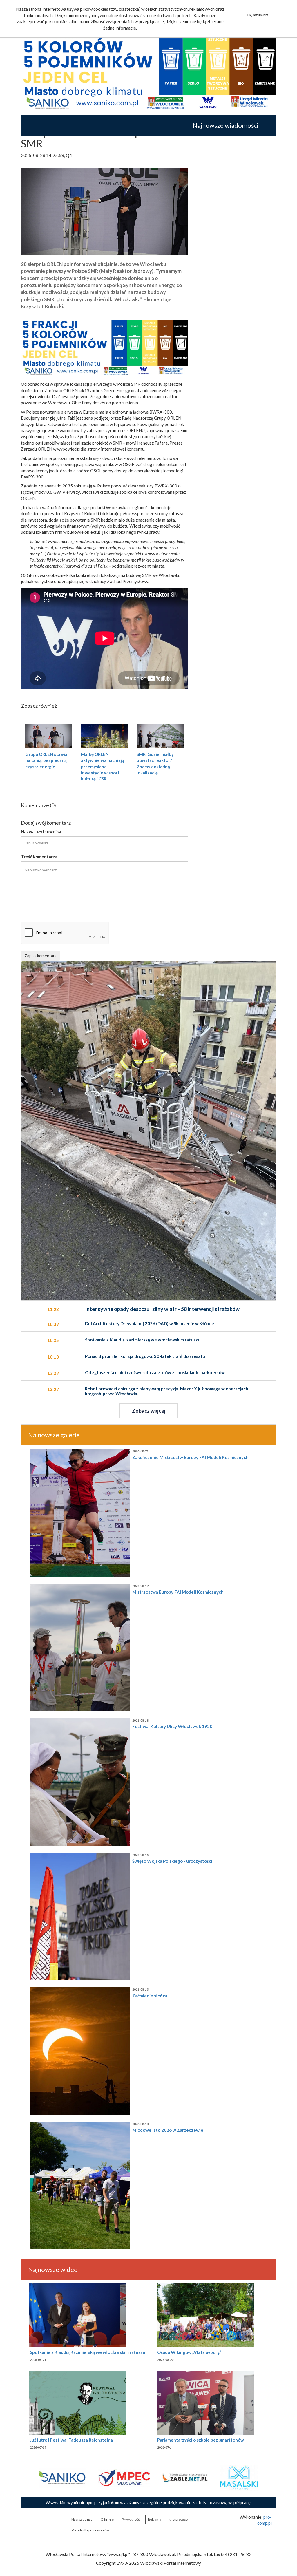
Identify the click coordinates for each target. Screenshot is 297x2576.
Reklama (155, 2519)
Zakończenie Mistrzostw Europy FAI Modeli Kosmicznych (190, 1457)
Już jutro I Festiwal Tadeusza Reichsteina (71, 2440)
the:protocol (179, 2519)
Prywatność (131, 2519)
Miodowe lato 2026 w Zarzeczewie (168, 2130)
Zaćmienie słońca (150, 1996)
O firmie (107, 2519)
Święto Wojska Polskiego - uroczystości (172, 1861)
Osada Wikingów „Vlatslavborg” (189, 2352)
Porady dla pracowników (90, 2530)
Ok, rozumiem (258, 15)
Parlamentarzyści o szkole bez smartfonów (201, 2440)
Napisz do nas (82, 2519)
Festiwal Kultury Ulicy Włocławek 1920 (172, 1726)
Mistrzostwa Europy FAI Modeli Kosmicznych (178, 1592)
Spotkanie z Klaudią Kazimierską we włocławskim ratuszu (88, 2352)
